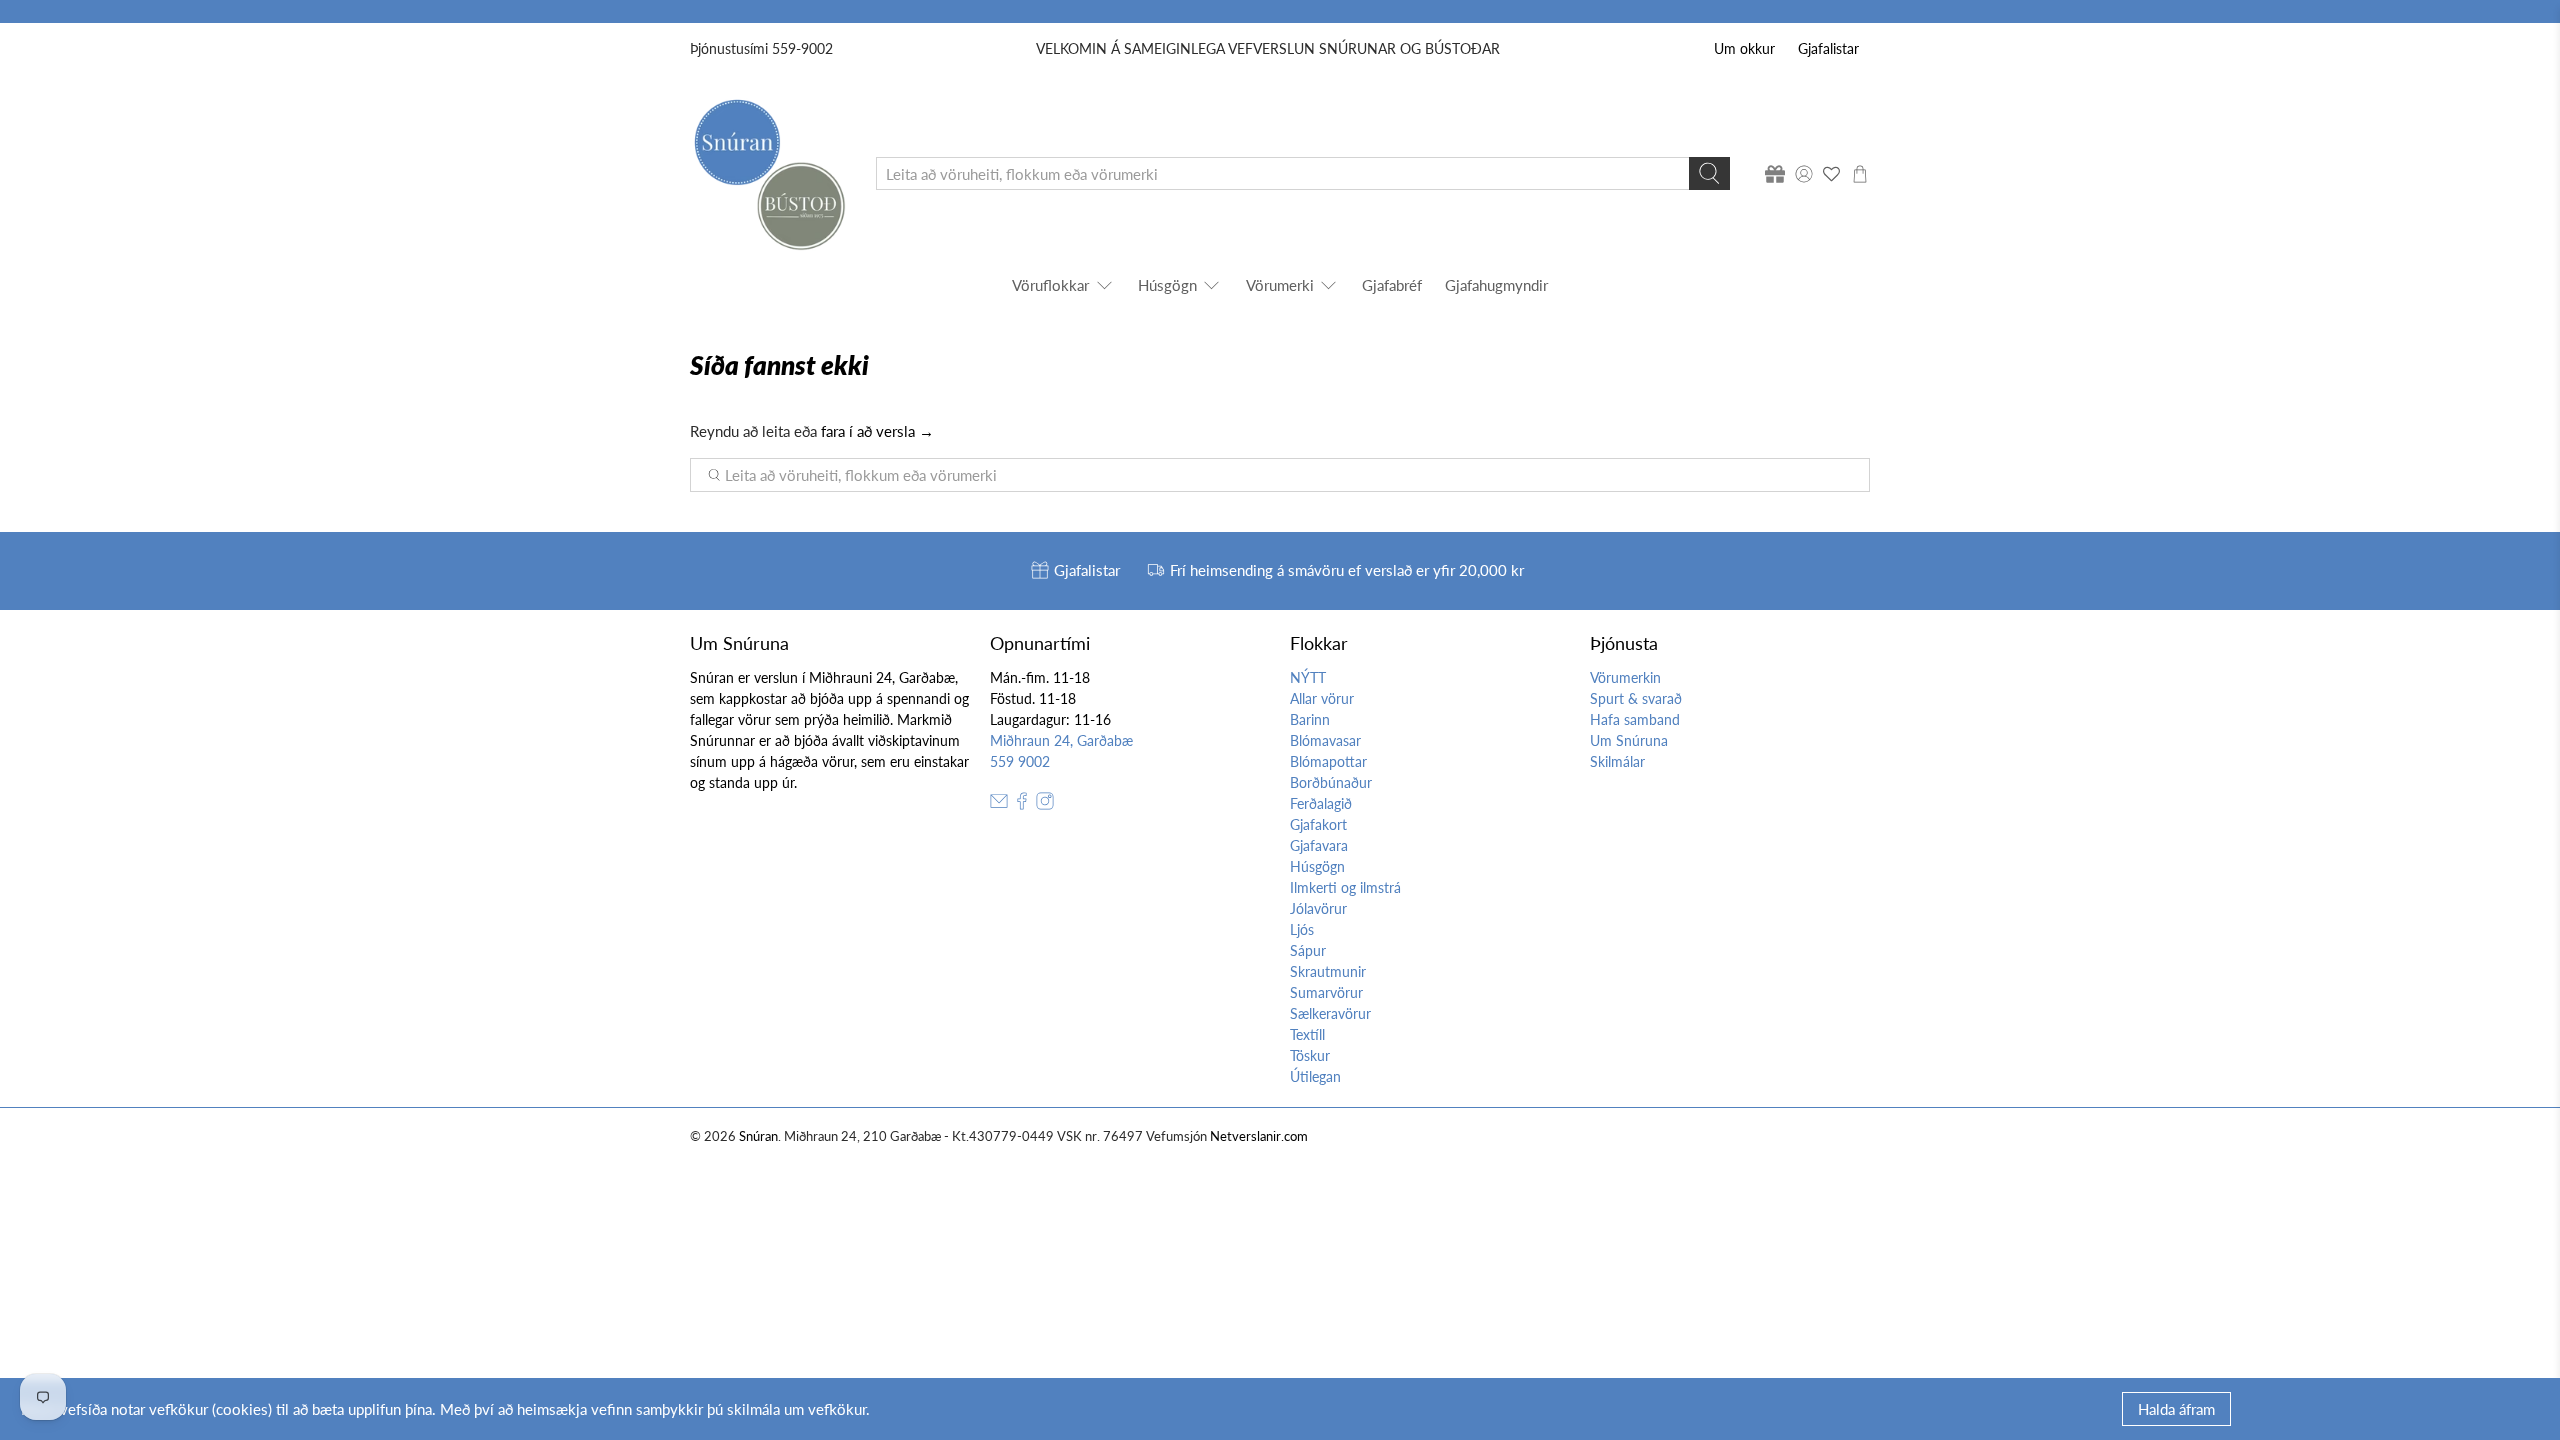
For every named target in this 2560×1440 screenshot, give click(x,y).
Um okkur (1744, 48)
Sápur (1308, 950)
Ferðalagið (1321, 803)
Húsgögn (1167, 285)
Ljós (1302, 929)
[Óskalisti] (1832, 174)
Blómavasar (1325, 740)
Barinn (1310, 719)
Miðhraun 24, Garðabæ (1061, 740)
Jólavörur (1318, 908)
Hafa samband (1635, 719)
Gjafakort (1318, 824)
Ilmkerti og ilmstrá (1345, 887)
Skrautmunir (1328, 971)
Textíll (1307, 1034)
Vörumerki (1280, 285)
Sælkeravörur (1330, 1013)
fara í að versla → (877, 431)
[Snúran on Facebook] (1022, 804)
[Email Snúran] (999, 804)
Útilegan (1315, 1076)
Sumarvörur (1326, 992)
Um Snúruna (1629, 740)
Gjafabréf (1392, 285)
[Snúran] (768, 173)
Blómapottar (1328, 761)
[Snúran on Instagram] (1045, 804)
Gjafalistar (1828, 48)
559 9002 (1020, 761)
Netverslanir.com (1259, 1136)
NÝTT (1308, 677)
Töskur (1310, 1055)
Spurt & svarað (1636, 698)
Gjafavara (1319, 845)
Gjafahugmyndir (1496, 285)
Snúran (758, 1136)
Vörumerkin (1625, 677)
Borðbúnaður (1331, 782)
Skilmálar (1617, 761)
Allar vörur (1322, 698)
